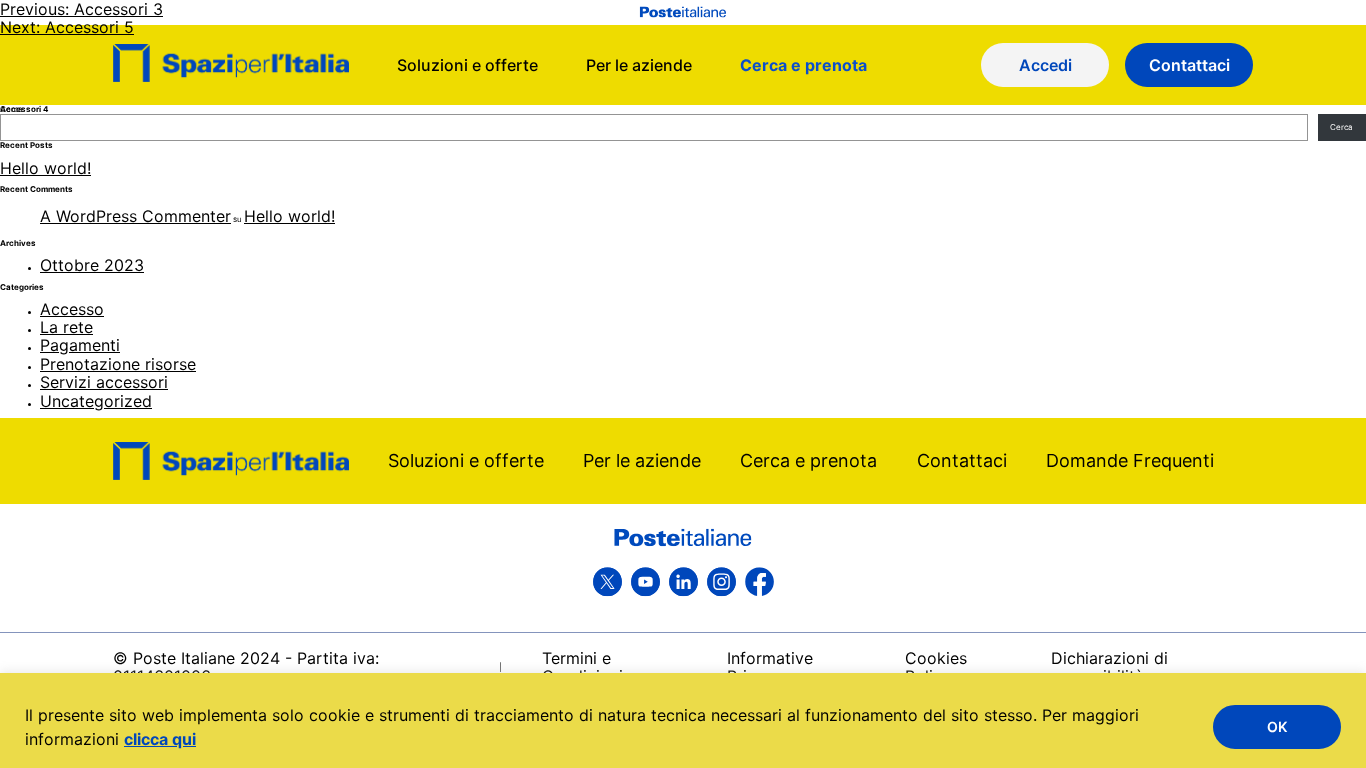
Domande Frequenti (1130, 460)
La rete (66, 327)
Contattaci (962, 460)
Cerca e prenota (808, 460)
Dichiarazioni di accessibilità (1109, 667)
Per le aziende (642, 460)
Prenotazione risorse (118, 364)
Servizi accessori (104, 382)
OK (1277, 726)
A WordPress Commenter (135, 216)
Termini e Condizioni (582, 667)
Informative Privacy (770, 667)
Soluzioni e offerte (466, 460)
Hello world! (45, 168)
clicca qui (160, 739)
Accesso (72, 309)
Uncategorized (96, 401)
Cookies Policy (936, 667)
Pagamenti (80, 345)
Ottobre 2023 (92, 265)
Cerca (1341, 127)
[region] (683, 720)
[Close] (1339, 700)
